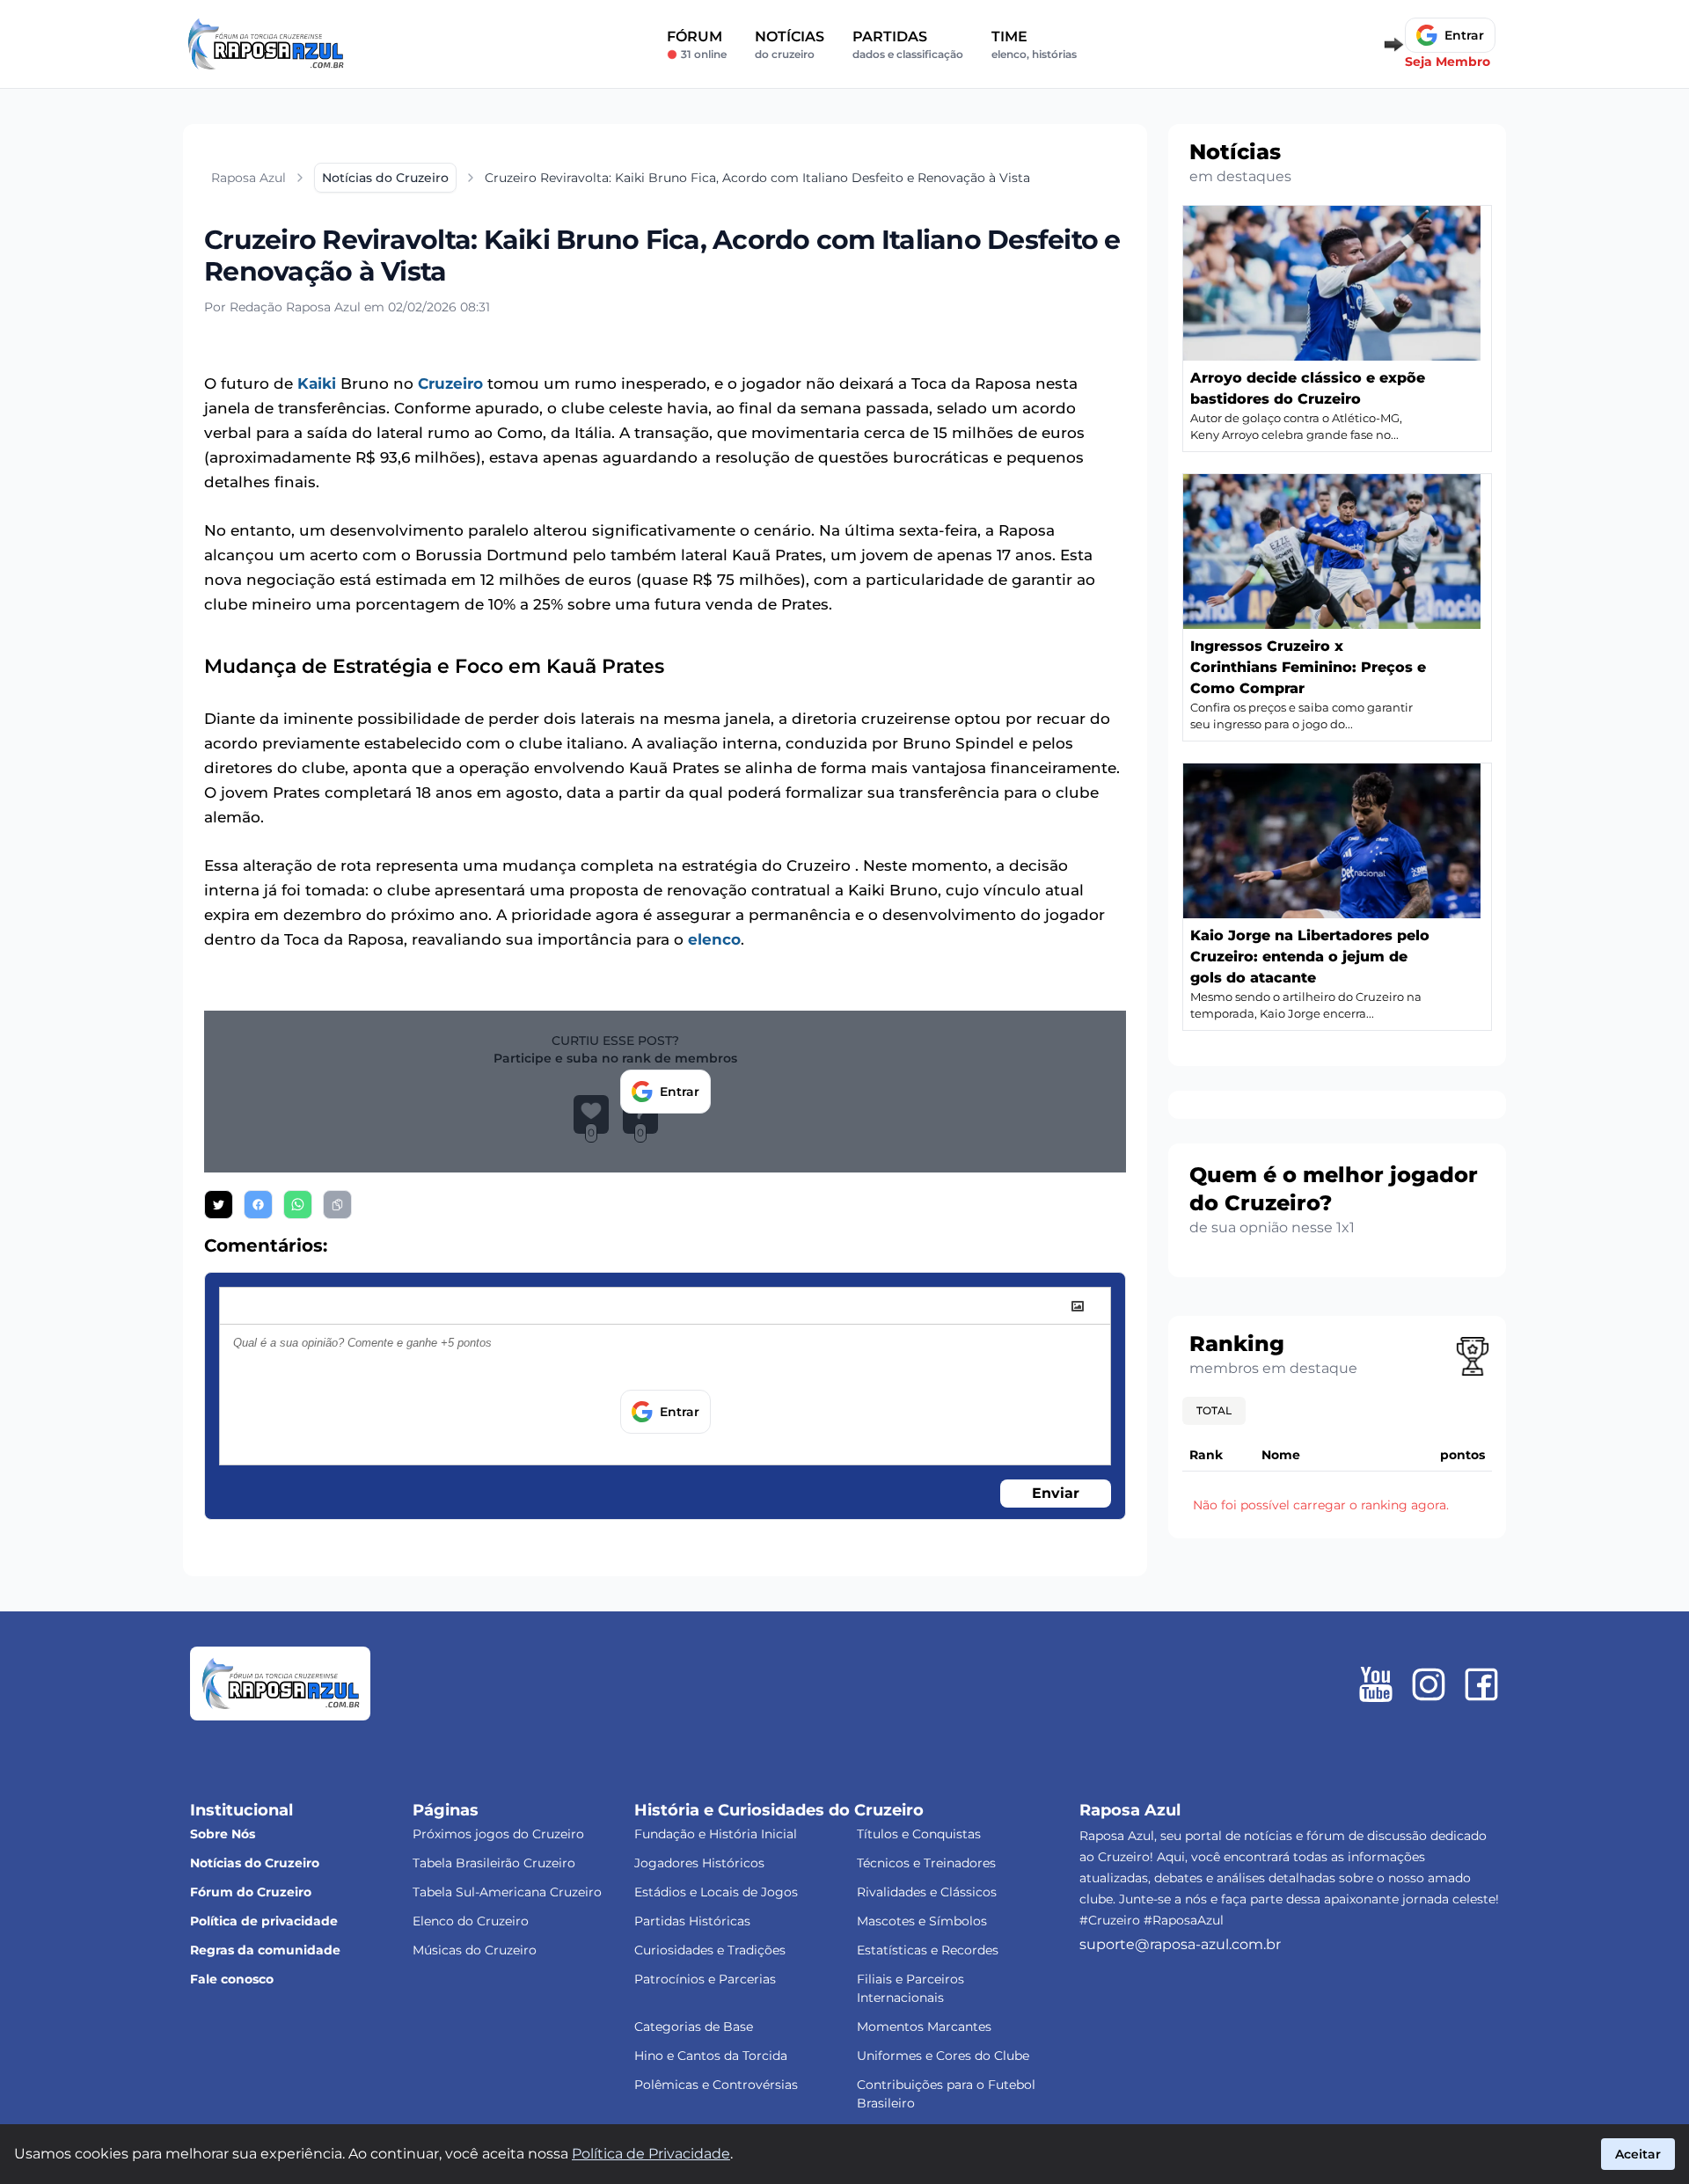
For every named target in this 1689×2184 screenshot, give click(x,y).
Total (1214, 1410)
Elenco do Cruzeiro (471, 1921)
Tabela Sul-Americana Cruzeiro (507, 1892)
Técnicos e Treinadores (926, 1863)
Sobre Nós (223, 1834)
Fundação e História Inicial (716, 1834)
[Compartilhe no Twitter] (219, 1205)
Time (1034, 44)
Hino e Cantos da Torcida (711, 2056)
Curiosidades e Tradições (710, 1950)
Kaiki (317, 383)
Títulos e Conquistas (919, 1834)
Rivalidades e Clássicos (927, 1892)
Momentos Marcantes (924, 2027)
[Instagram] (1429, 1684)
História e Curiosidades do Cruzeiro (779, 1810)
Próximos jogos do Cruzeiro (498, 1834)
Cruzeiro (450, 383)
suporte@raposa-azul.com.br (1180, 1944)
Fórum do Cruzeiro (251, 1892)
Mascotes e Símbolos (922, 1921)
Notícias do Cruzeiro (255, 1863)
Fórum (697, 44)
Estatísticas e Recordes (928, 1950)
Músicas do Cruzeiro (475, 1950)
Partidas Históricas (692, 1921)
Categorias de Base (694, 2027)
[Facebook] (1481, 1684)
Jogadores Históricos (699, 1863)
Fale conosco (232, 1979)
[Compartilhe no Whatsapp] (298, 1205)
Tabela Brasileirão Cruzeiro (494, 1863)
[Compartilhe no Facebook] (258, 1205)
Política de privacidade (264, 1921)
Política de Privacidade (651, 2154)
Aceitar (1638, 2154)
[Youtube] (1376, 1684)
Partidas (908, 44)
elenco (714, 939)
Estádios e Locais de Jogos (716, 1892)
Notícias (790, 44)
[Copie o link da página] (337, 1205)
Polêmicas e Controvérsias (716, 2085)
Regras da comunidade (265, 1950)
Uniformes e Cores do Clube (943, 2056)
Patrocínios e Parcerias (705, 1979)
